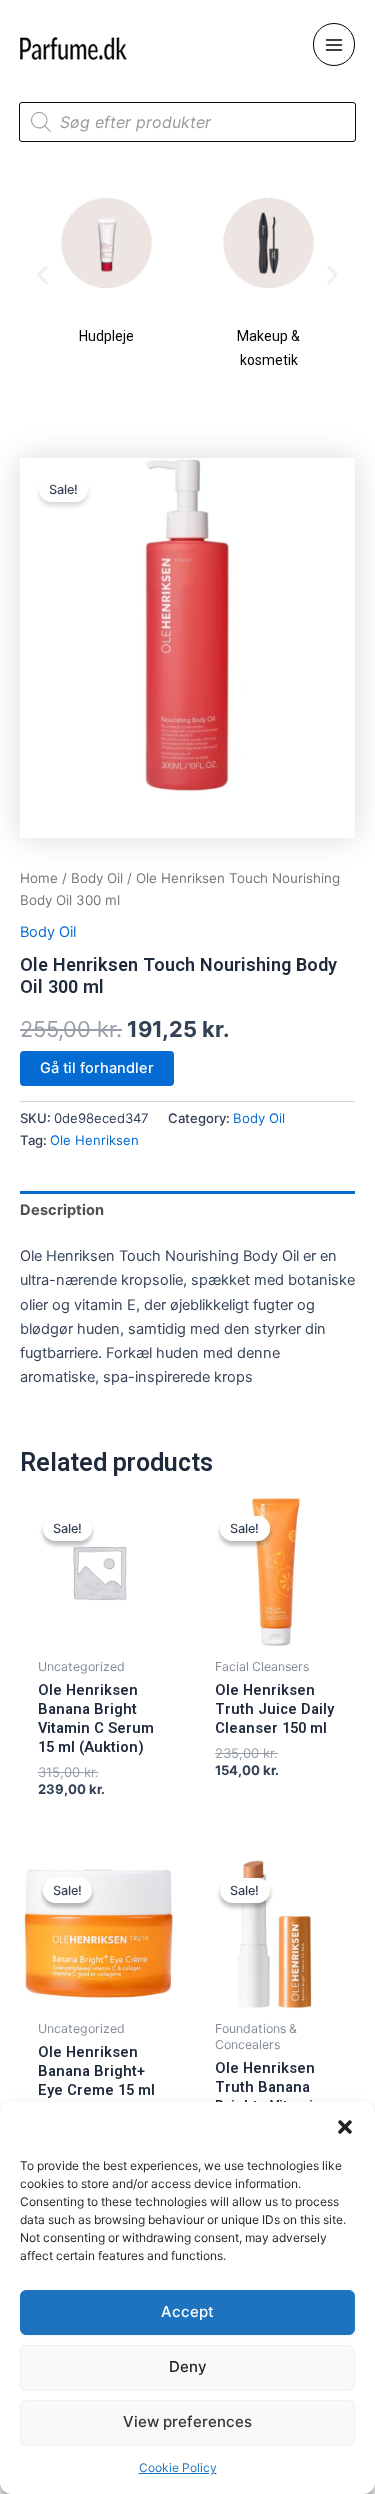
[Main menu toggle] (334, 44)
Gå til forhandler (97, 1068)
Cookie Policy (178, 2467)
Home (39, 878)
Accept (187, 2311)
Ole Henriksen (94, 1140)
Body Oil (97, 878)
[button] (345, 2127)
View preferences (187, 2421)
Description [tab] (62, 1210)
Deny (188, 2366)
